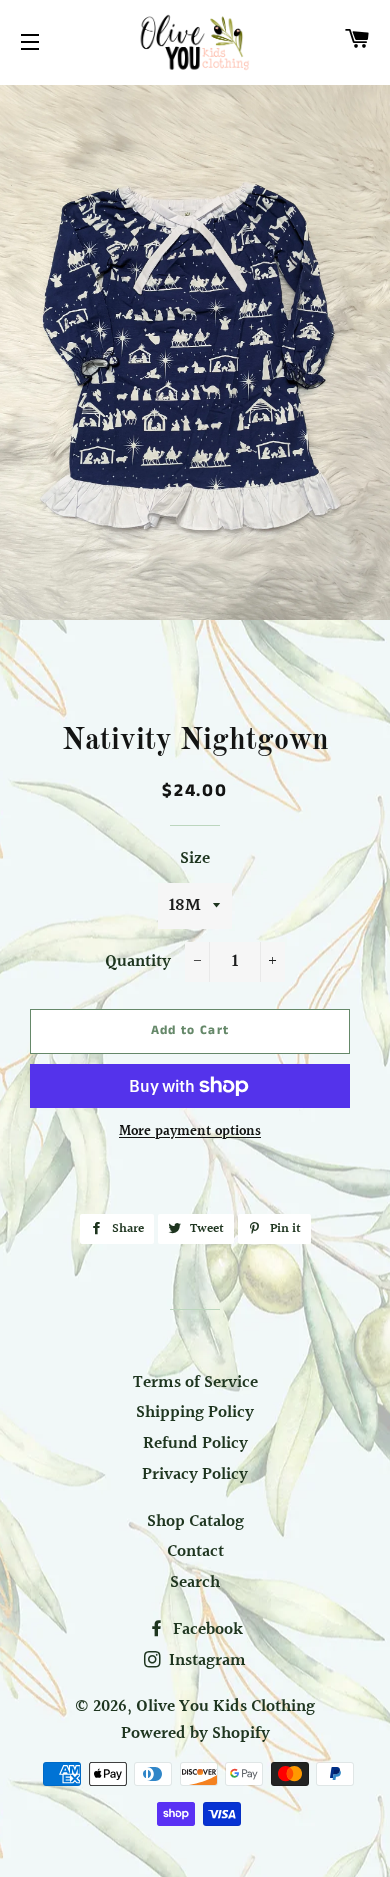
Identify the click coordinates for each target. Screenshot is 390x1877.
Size (195, 859)
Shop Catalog (195, 1521)
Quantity (138, 962)
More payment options (190, 1132)
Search (195, 1582)
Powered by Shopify (195, 1733)
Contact (195, 1551)
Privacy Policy (195, 1474)
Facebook (206, 1629)
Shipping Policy (195, 1412)
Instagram (205, 1660)
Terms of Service (195, 1382)
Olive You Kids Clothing (225, 1706)
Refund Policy (195, 1443)
